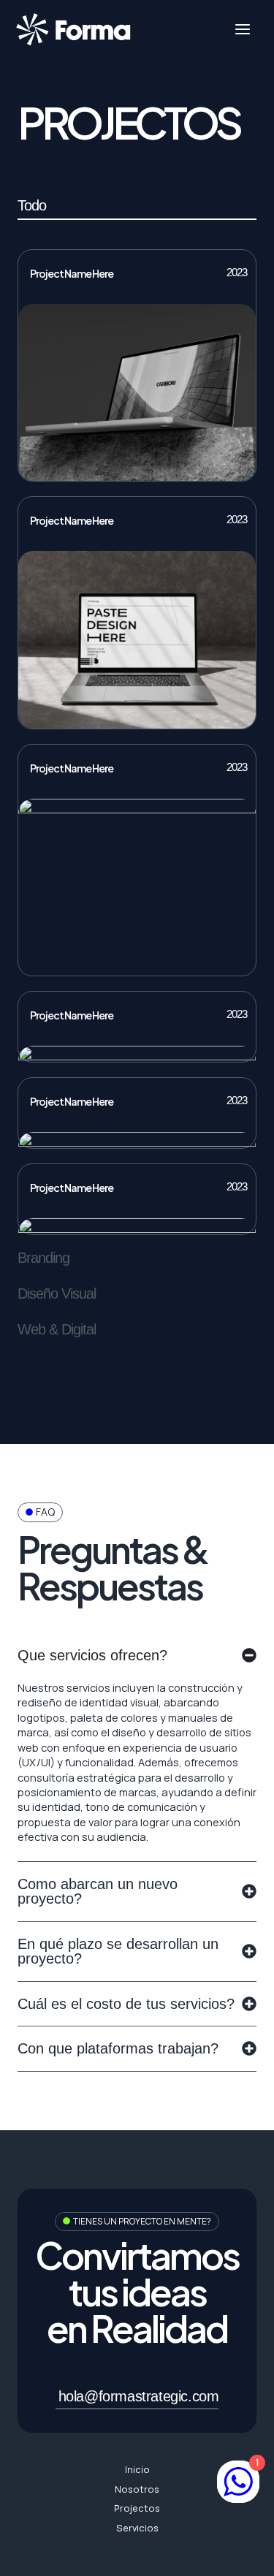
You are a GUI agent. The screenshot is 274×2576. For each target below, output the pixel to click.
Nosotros (137, 2489)
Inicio (137, 2469)
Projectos (137, 2508)
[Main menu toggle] (243, 29)
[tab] (137, 210)
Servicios (137, 2528)
